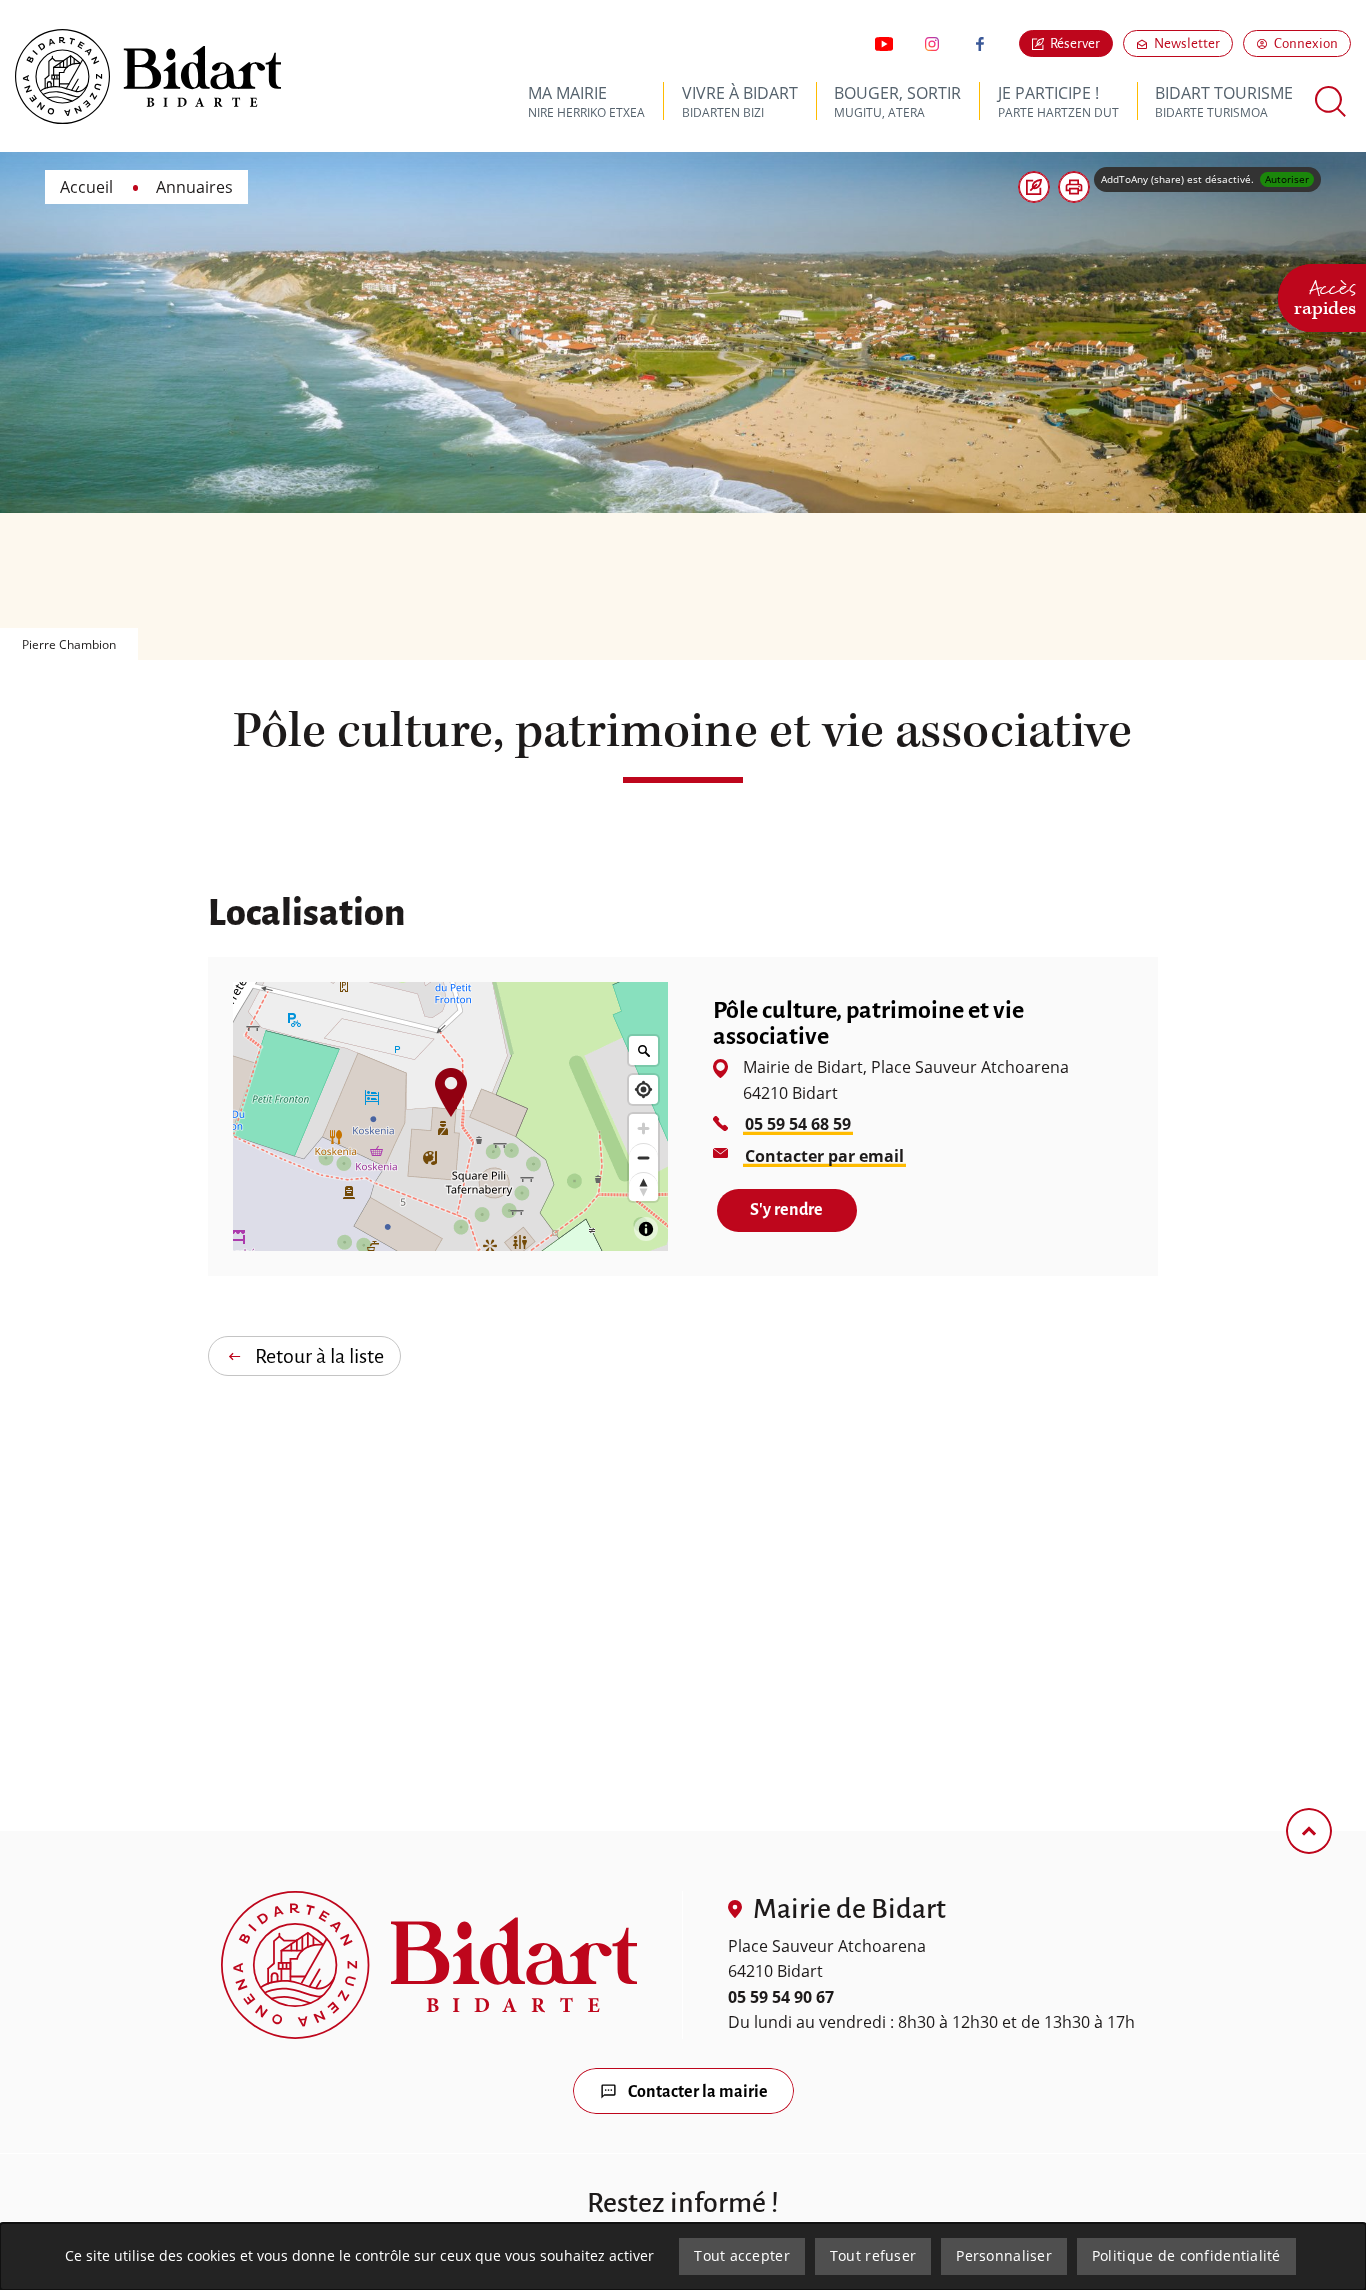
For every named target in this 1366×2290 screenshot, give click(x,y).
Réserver (1075, 43)
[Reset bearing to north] (643, 1186)
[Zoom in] (643, 1128)
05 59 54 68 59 (798, 1124)
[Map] (450, 1116)
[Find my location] (643, 1089)
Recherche (1331, 101)
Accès (1325, 295)
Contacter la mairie (698, 2092)
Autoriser (1287, 179)
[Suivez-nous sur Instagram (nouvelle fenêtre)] (932, 44)
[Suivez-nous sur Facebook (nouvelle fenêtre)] (980, 44)
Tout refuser (873, 2255)
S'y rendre (803, 1210)
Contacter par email (825, 1156)
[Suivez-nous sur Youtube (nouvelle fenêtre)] (884, 44)
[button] (1074, 187)
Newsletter (1193, 43)
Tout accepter (742, 2255)
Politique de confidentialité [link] (1186, 2255)
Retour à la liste (319, 1356)
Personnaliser (1004, 2255)
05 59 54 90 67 (781, 1997)
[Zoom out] (643, 1157)
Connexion (1306, 43)
